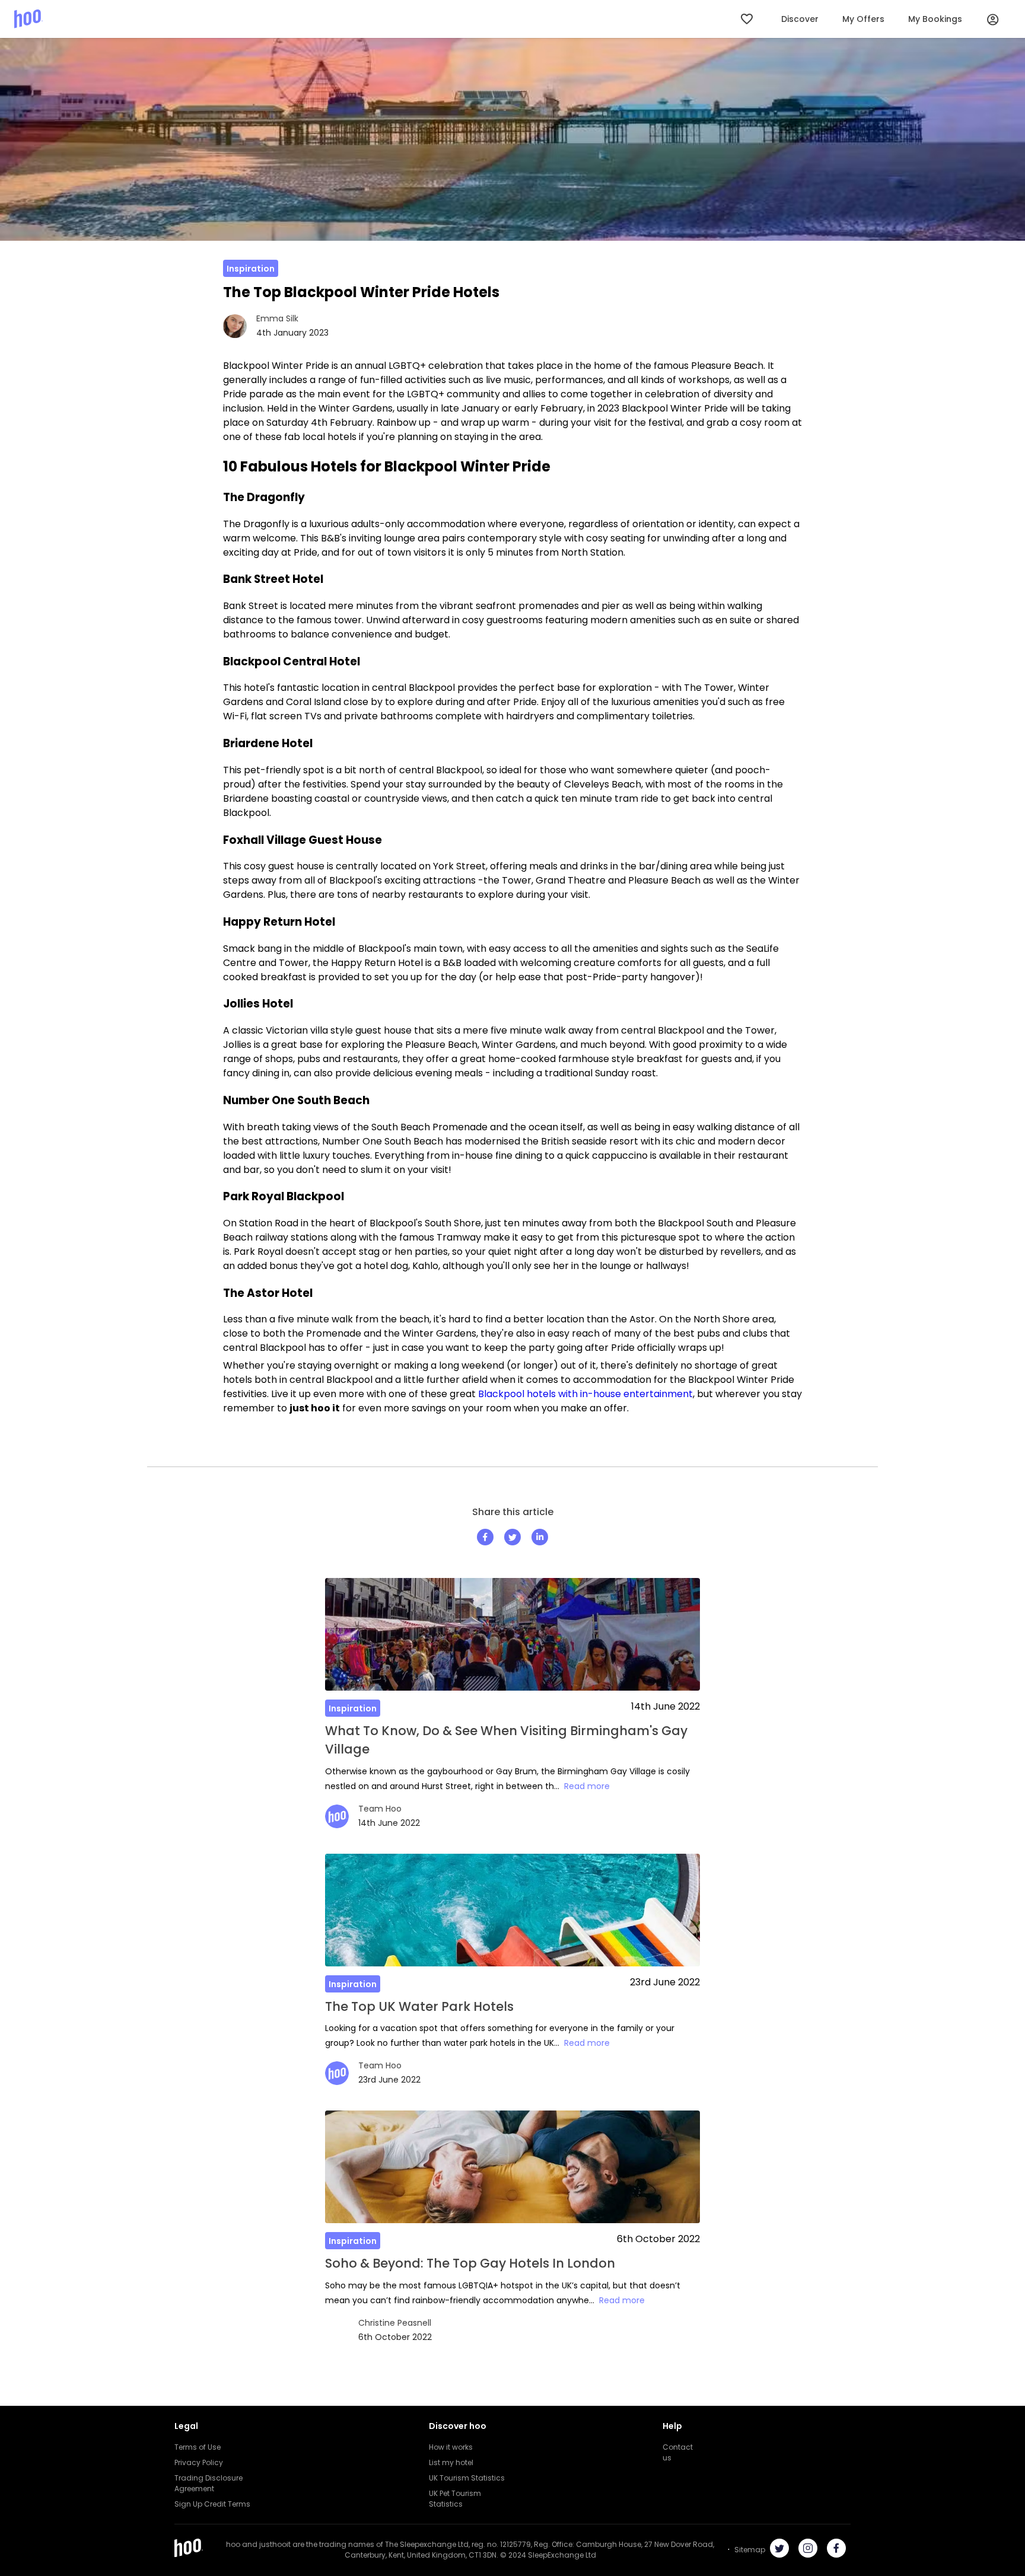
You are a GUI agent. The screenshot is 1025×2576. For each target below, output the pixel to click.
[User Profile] (993, 19)
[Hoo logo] (28, 19)
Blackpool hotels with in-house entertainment (585, 1394)
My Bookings (935, 19)
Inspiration (251, 269)
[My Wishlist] (748, 19)
